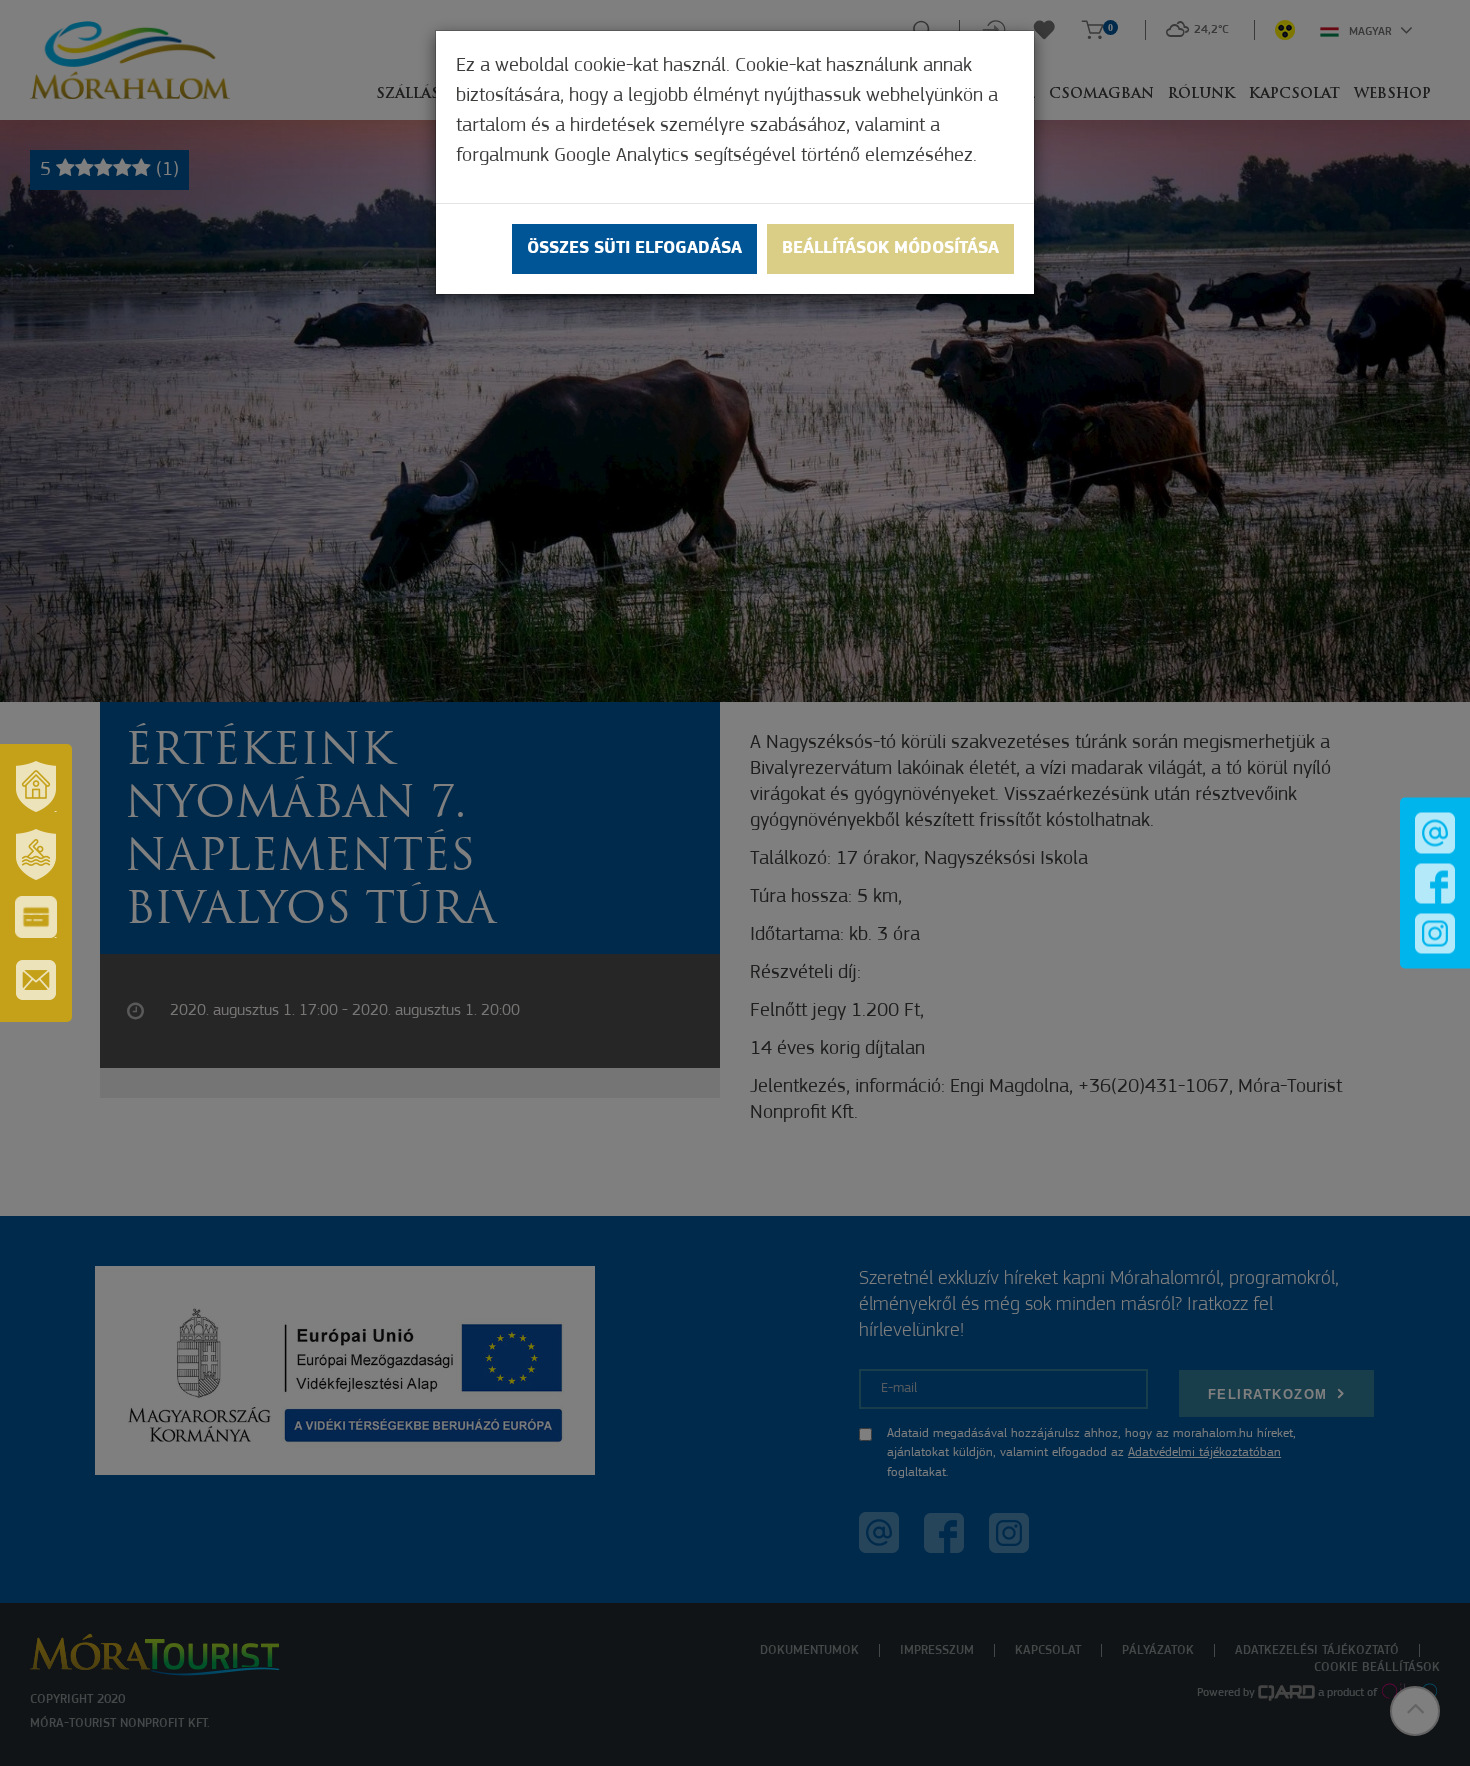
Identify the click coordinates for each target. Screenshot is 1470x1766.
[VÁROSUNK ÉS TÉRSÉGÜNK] (36, 786)
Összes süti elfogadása (634, 249)
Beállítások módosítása (890, 249)
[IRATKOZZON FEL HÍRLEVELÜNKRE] (36, 980)
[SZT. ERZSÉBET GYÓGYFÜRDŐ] (36, 854)
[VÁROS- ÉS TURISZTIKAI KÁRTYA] (36, 917)
